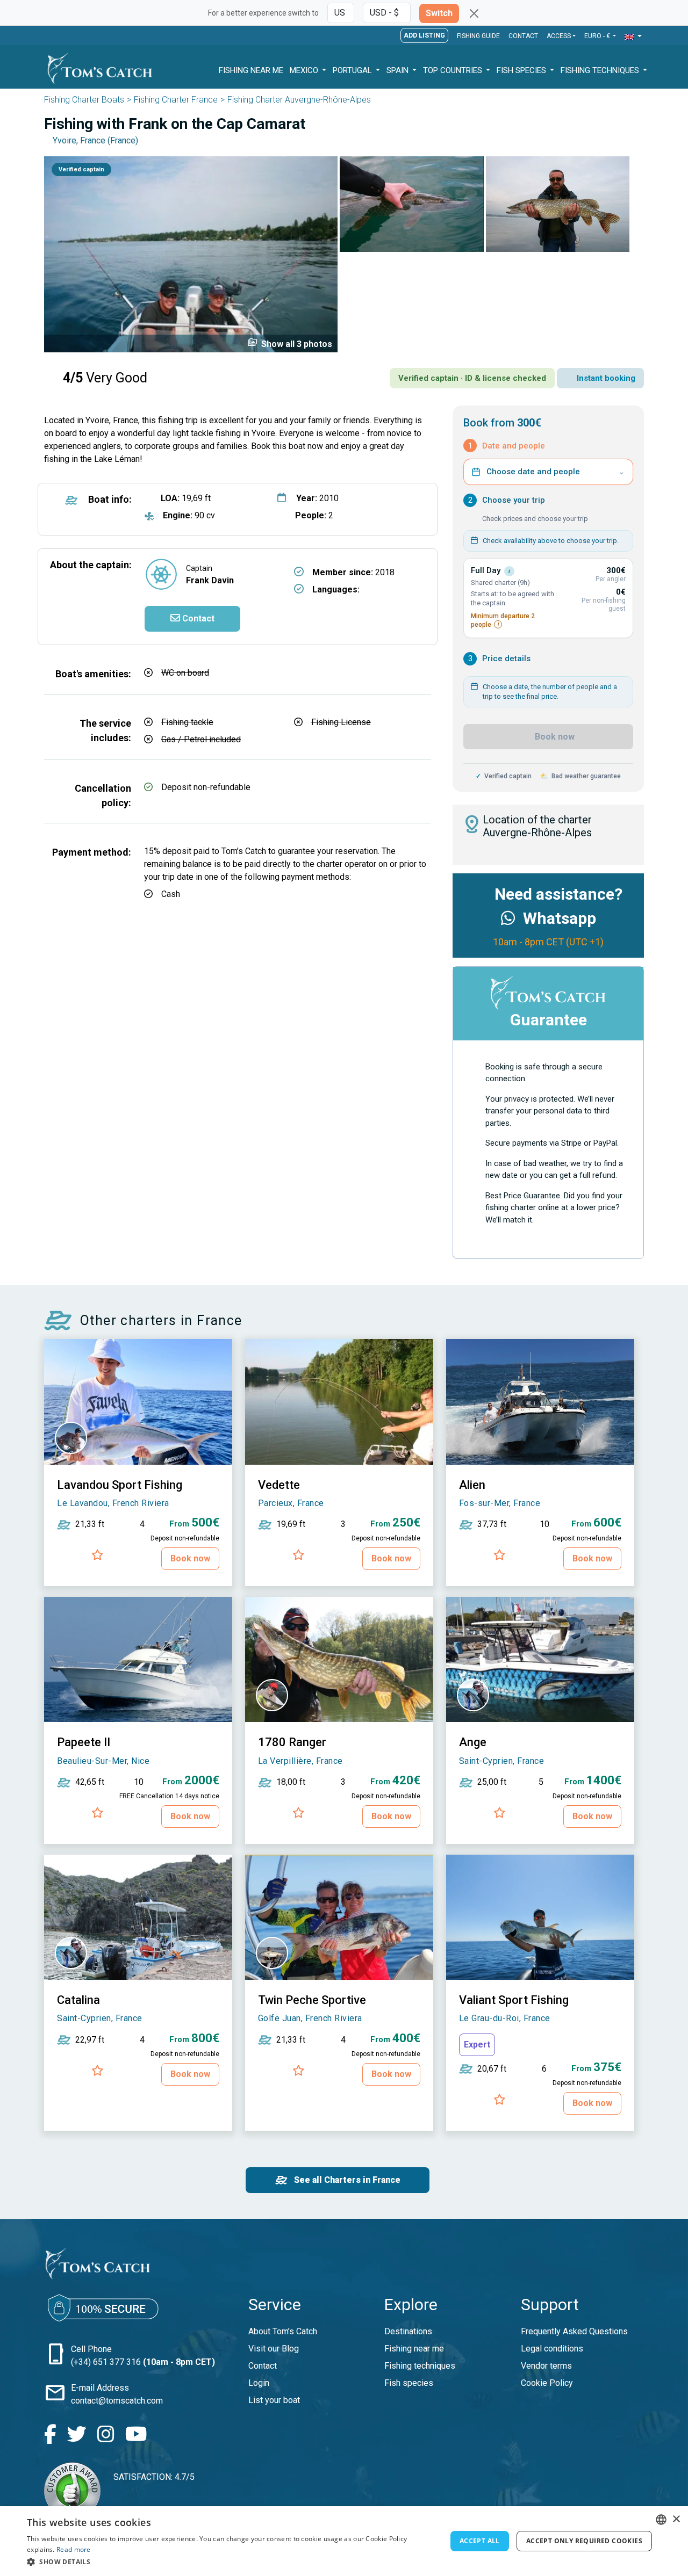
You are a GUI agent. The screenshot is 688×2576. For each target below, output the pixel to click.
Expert (477, 2045)
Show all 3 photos (290, 343)
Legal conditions (552, 2349)
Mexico (305, 70)
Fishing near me (414, 2349)
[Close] (474, 13)
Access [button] (559, 36)
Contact (523, 36)
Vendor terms (546, 2366)
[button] (633, 37)
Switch (439, 13)
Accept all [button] (480, 2541)
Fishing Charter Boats (84, 100)
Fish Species (522, 70)
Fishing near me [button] (251, 70)
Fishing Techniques (601, 70)
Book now (554, 737)
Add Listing (424, 35)
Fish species (409, 2383)
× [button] (676, 2519)
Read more (74, 2549)
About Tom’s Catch (283, 2331)
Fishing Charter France (176, 100)
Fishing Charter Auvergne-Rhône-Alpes (299, 100)
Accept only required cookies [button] (584, 2541)
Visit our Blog (274, 2349)
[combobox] (661, 2520)
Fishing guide (478, 36)
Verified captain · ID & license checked (472, 378)
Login (259, 2383)
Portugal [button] (353, 70)
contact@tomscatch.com (117, 2401)
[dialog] (344, 2541)
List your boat (274, 2400)
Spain (399, 70)
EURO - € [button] (598, 36)
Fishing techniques (420, 2366)
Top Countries (454, 70)
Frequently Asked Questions (574, 2331)
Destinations (408, 2331)
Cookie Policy (547, 2383)
